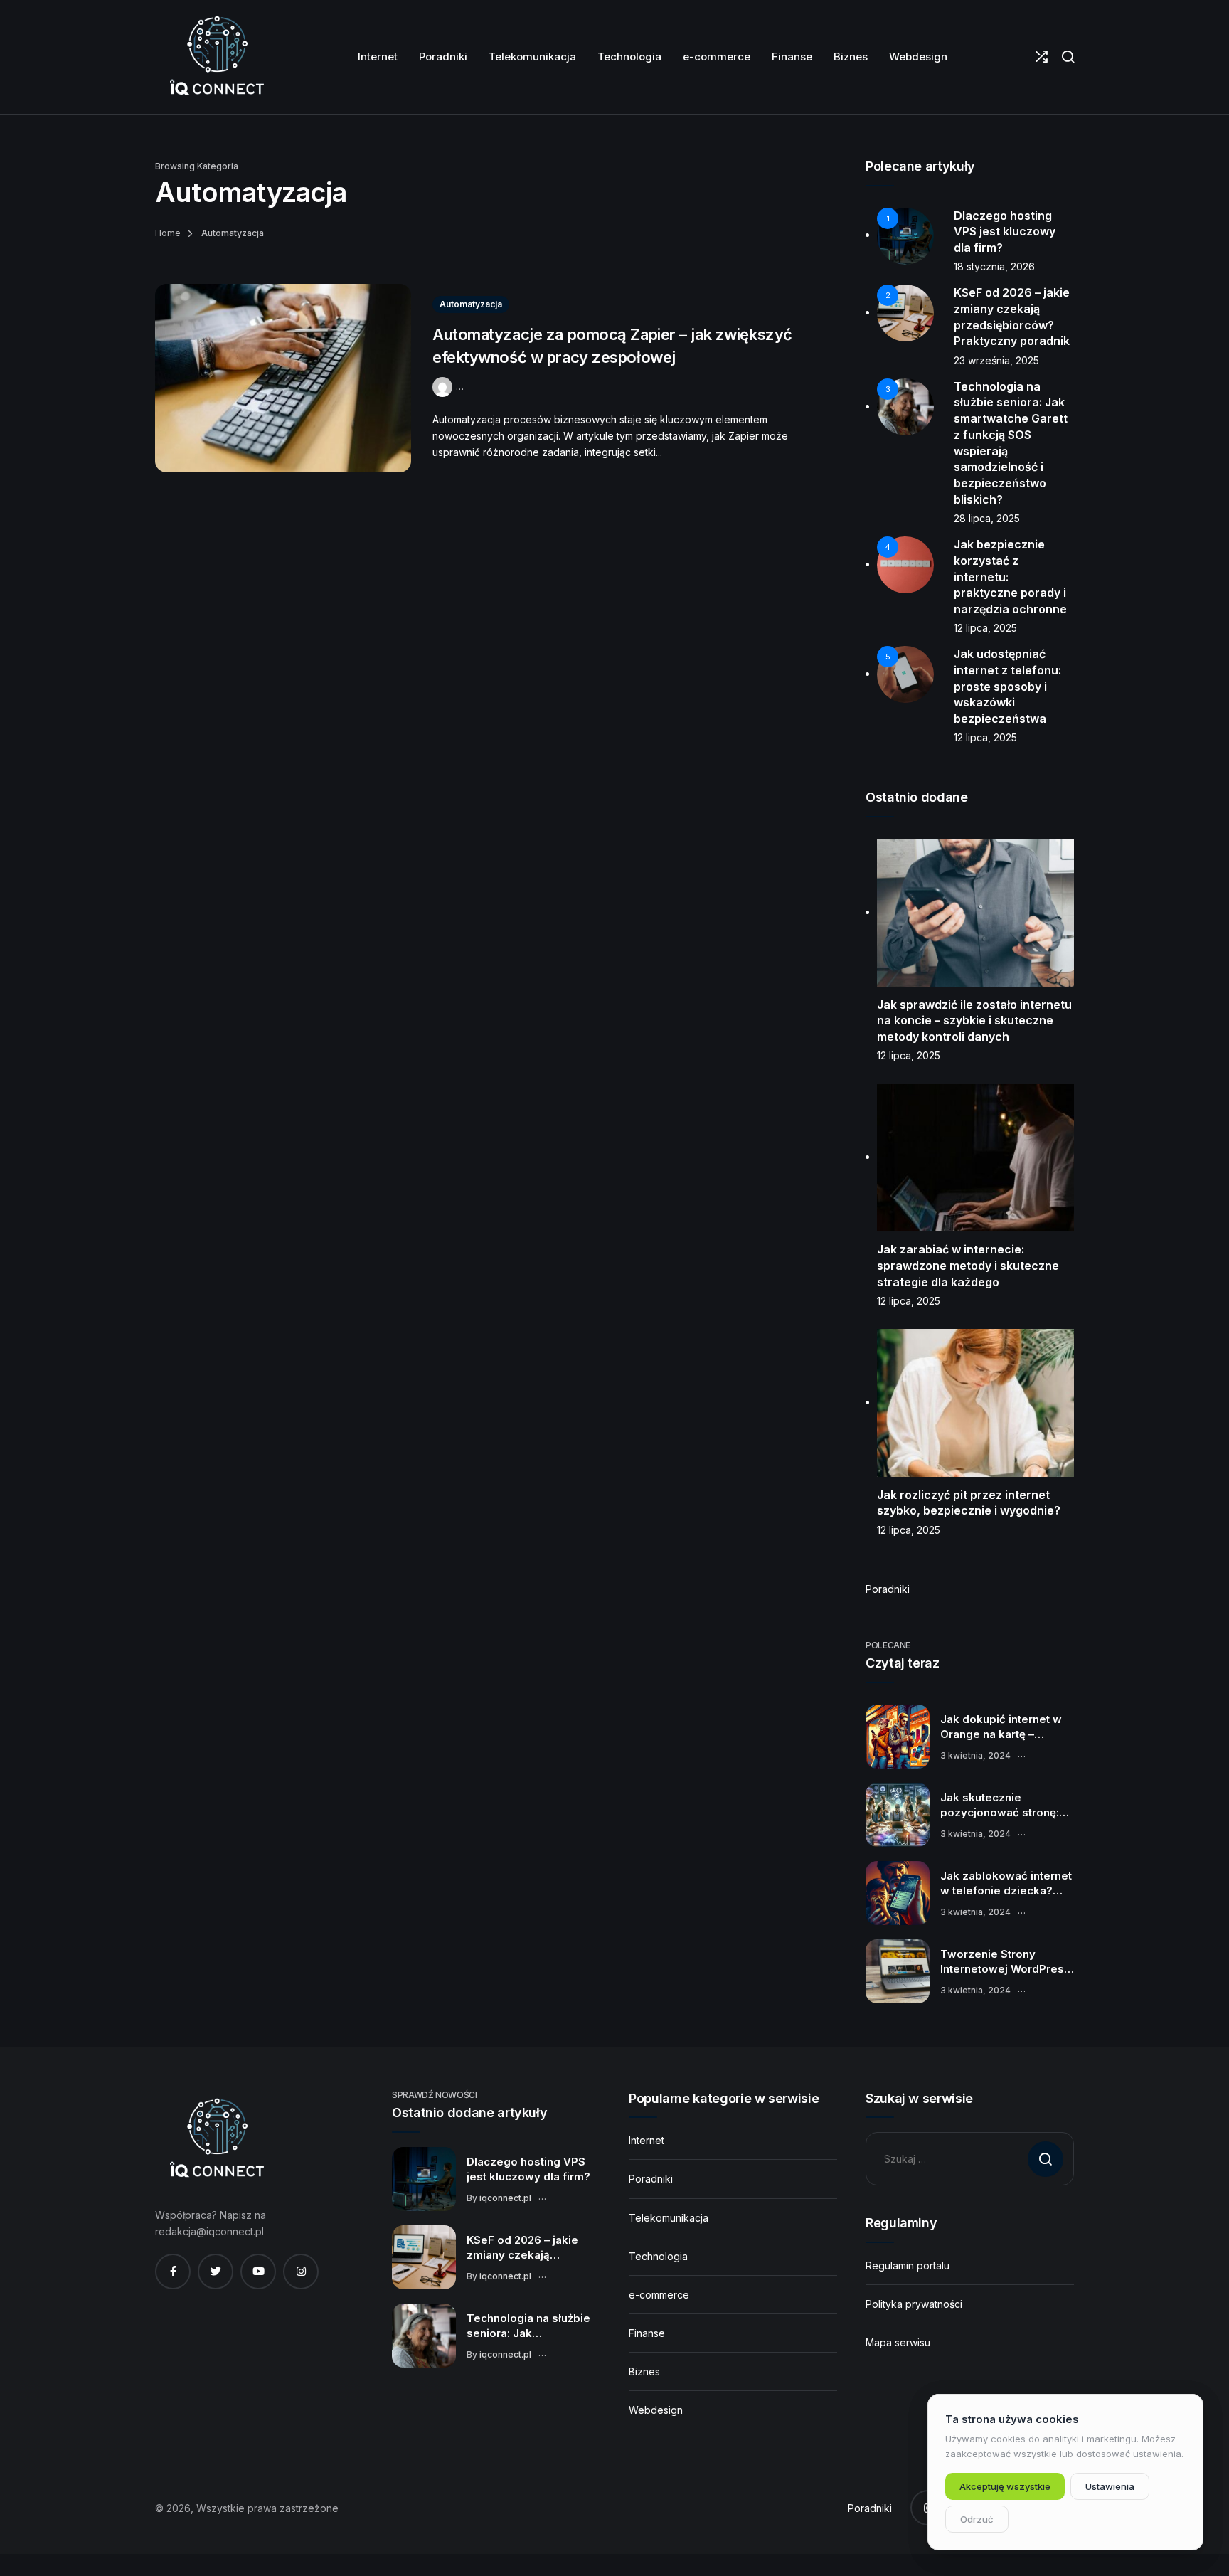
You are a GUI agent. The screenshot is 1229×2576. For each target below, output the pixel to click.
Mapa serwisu (898, 2342)
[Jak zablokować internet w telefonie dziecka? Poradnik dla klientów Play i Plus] (898, 1893)
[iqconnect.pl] (216, 57)
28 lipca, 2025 (987, 518)
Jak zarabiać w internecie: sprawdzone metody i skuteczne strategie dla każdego (968, 1265)
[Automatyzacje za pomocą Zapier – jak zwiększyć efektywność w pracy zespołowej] (283, 378)
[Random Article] (1042, 57)
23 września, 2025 (996, 360)
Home (168, 233)
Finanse (647, 2333)
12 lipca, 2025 (985, 628)
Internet (647, 2140)
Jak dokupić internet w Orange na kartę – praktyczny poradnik (1001, 1727)
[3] (905, 406)
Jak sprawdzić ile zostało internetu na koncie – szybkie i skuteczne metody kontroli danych (974, 1021)
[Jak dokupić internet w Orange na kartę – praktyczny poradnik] (898, 1737)
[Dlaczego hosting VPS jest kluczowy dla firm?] (424, 2179)
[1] (905, 234)
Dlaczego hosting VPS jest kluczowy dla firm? (1005, 232)
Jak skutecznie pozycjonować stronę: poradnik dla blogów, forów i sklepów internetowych (1000, 1806)
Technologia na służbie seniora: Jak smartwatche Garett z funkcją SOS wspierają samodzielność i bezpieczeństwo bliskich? (528, 2326)
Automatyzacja (471, 304)
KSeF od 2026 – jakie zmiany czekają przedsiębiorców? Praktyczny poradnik (522, 2248)
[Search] (1068, 57)
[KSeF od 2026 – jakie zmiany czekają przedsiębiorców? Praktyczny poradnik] (424, 2257)
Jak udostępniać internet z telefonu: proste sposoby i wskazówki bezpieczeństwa (1007, 686)
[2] (905, 312)
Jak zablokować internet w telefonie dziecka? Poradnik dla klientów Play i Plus (1006, 1884)
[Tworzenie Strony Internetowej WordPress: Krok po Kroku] (898, 1971)
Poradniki (888, 1589)
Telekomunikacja (669, 2218)
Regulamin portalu (908, 2265)
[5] (905, 673)
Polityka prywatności (914, 2304)
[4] (905, 564)
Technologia (658, 2256)
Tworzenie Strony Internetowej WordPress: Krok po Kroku (1007, 1962)
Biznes (644, 2371)
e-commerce (659, 2295)
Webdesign (656, 2410)
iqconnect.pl (505, 2198)
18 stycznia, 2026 (994, 266)
